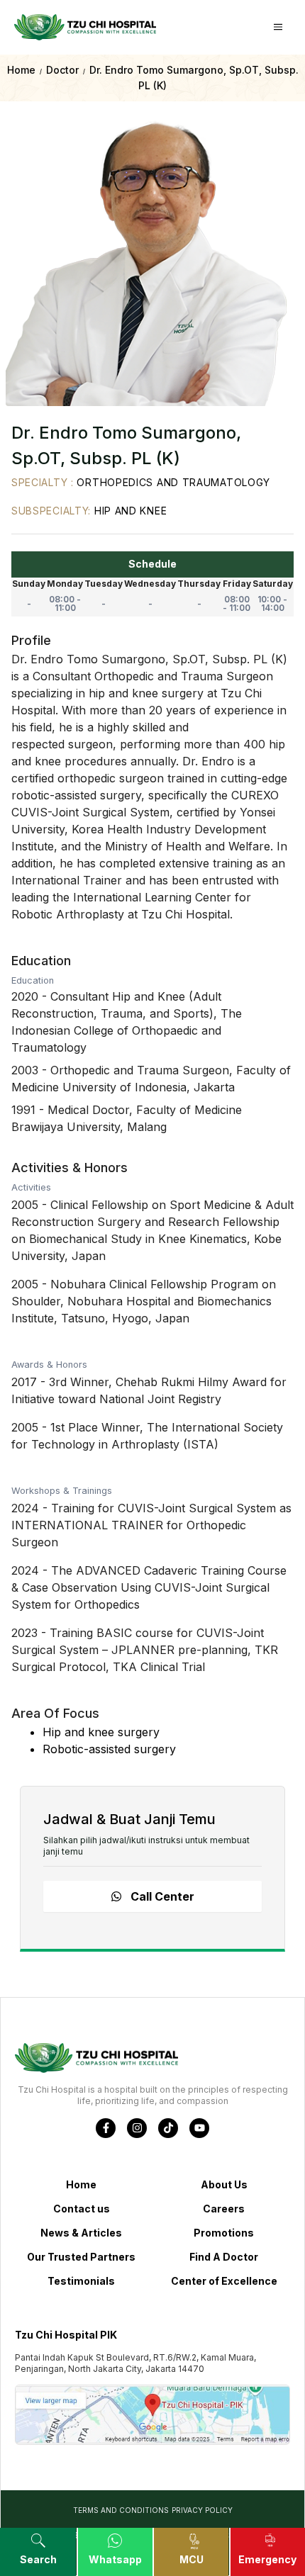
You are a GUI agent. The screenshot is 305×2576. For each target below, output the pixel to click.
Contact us (82, 2209)
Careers (224, 2209)
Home (81, 2184)
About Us (224, 2184)
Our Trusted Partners (81, 2257)
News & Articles (81, 2233)
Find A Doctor (224, 2257)
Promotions (224, 2233)
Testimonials (81, 2281)
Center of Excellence (224, 2281)
